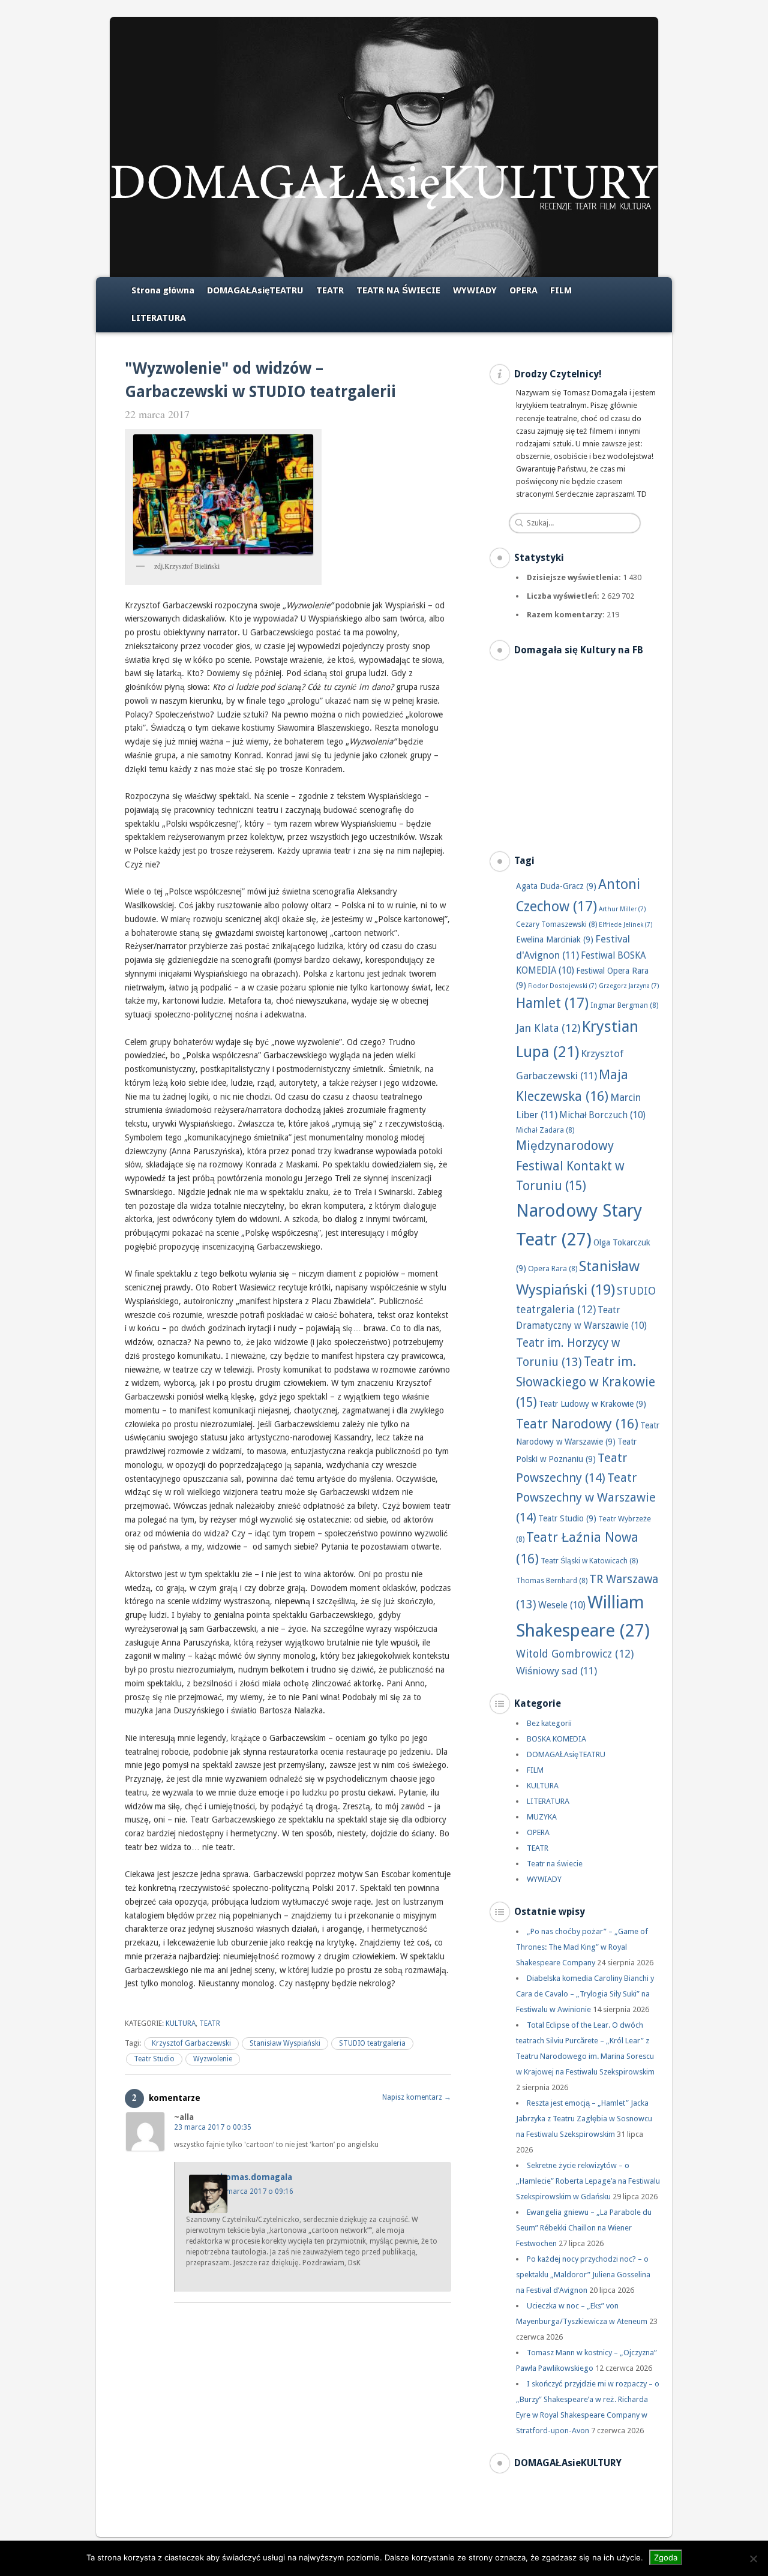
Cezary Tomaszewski (556, 924)
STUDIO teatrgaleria (372, 2043)
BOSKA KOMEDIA (556, 1739)
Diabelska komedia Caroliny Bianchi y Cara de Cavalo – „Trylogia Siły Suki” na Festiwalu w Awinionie (585, 1994)
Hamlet (552, 1003)
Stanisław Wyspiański (285, 2043)
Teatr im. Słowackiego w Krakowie (586, 1382)
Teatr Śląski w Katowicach (589, 1561)
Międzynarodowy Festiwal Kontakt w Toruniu (570, 1166)
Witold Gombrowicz (575, 1654)
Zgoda (666, 2557)
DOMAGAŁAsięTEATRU (255, 290)
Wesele (562, 1605)
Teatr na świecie (555, 1864)
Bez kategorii (549, 1723)
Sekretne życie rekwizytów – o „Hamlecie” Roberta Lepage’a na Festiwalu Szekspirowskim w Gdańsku (588, 2181)
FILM (561, 290)
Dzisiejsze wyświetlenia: (575, 577)
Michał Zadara (545, 1130)
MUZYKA (542, 1817)
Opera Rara (553, 1269)
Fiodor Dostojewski (562, 986)
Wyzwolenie (213, 2059)
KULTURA (181, 2023)
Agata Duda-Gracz (556, 886)
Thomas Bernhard (552, 1580)
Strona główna (163, 290)
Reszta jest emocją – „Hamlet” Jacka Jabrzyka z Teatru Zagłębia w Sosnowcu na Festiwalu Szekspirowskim (584, 2119)
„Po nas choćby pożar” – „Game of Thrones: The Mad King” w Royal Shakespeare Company (582, 1947)
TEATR (330, 290)
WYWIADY (475, 290)
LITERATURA (159, 318)
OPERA (523, 290)
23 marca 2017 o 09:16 (255, 2191)
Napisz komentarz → (417, 2097)
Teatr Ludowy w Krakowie (592, 1404)
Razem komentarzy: (567, 615)
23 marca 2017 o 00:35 (213, 2127)
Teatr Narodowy (577, 1424)
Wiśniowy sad (556, 1671)
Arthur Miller (622, 909)
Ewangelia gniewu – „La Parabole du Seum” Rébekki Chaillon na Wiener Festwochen (584, 2228)
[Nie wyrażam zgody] (753, 2559)
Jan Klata (548, 1028)
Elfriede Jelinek (626, 925)
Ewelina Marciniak (555, 939)
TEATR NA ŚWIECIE (398, 290)
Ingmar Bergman (624, 1005)
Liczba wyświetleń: (564, 596)
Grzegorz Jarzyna (629, 986)
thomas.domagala (254, 2177)
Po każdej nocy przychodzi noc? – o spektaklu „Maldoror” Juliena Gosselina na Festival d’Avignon (583, 2275)
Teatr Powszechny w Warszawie (586, 1497)
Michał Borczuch (602, 1115)
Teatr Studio (154, 2059)
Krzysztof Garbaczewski (191, 2043)
